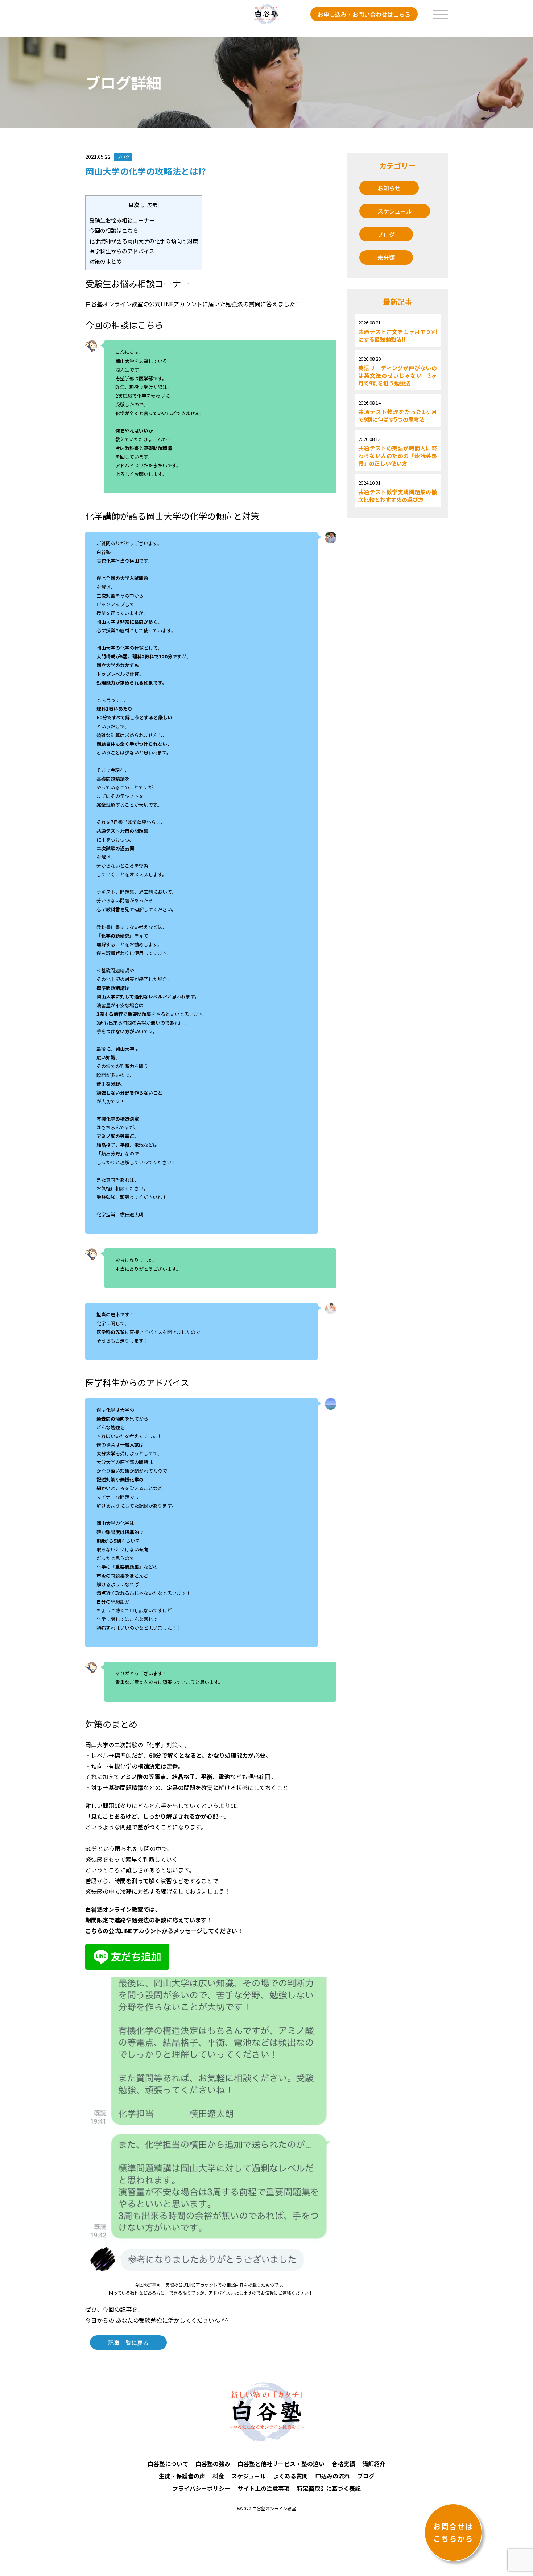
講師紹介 (374, 2464)
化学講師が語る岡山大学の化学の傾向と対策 (144, 241)
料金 (218, 2476)
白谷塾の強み (213, 2464)
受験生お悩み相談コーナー (122, 220)
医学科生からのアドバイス (122, 251)
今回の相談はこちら (114, 230)
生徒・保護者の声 (182, 2476)
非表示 (150, 205)
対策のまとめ (106, 261)
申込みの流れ (332, 2476)
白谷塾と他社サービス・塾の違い (281, 2464)
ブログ (386, 234)
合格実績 (343, 2464)
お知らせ (389, 188)
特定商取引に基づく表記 (329, 2488)
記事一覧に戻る (128, 2343)
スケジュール (395, 211)
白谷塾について (168, 2464)
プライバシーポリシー (201, 2488)
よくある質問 (290, 2476)
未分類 (386, 257)
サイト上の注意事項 (264, 2488)
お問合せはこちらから (453, 2532)
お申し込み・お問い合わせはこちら (364, 14)
